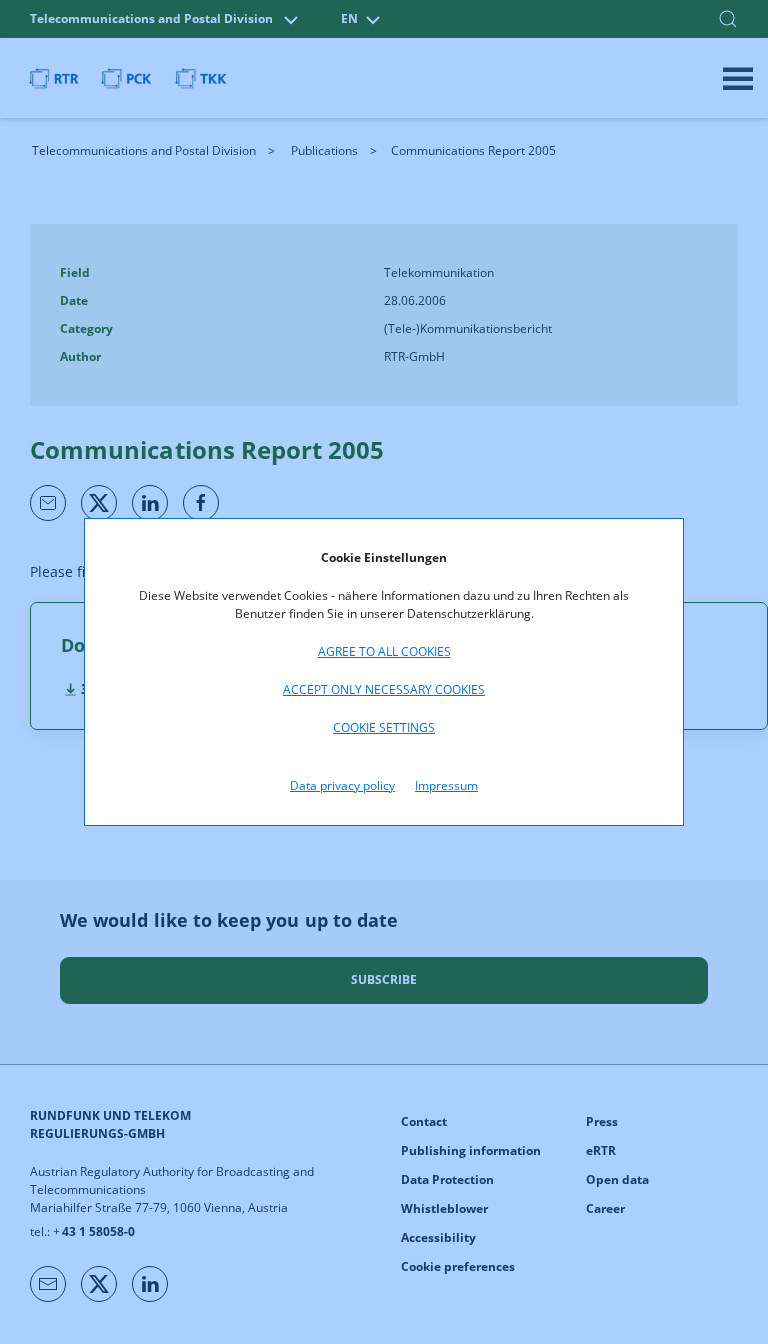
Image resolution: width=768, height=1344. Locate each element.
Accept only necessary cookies (384, 689)
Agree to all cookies (384, 651)
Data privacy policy (342, 785)
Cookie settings (384, 727)
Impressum (446, 785)
